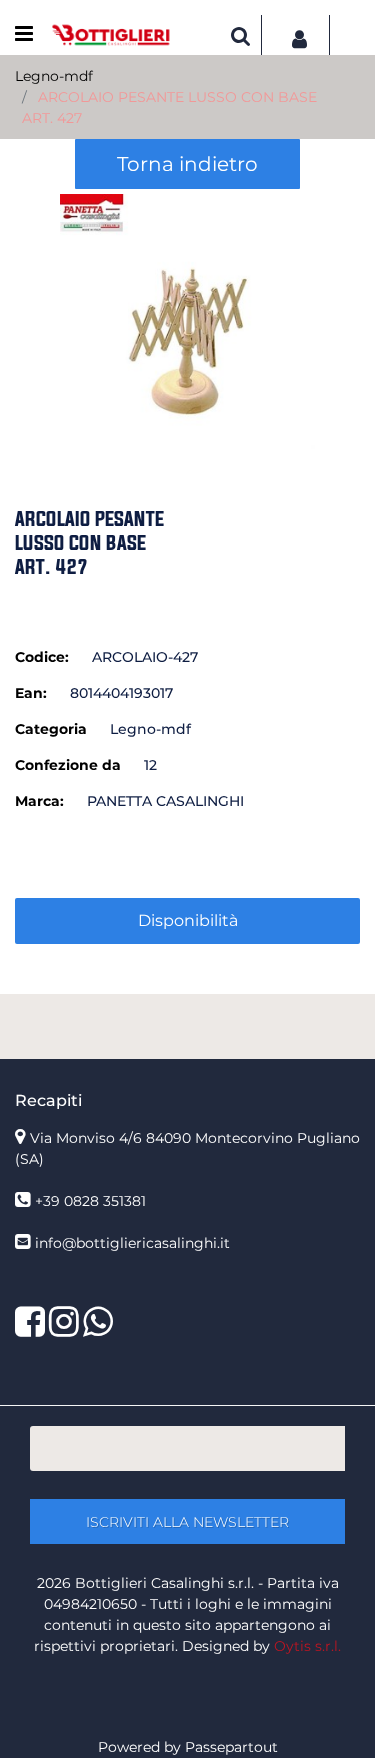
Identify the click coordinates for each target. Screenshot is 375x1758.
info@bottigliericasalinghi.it (132, 1243)
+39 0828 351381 (90, 1201)
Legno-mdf (54, 76)
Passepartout (231, 1747)
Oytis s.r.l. (307, 1646)
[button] (187, 320)
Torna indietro (187, 164)
